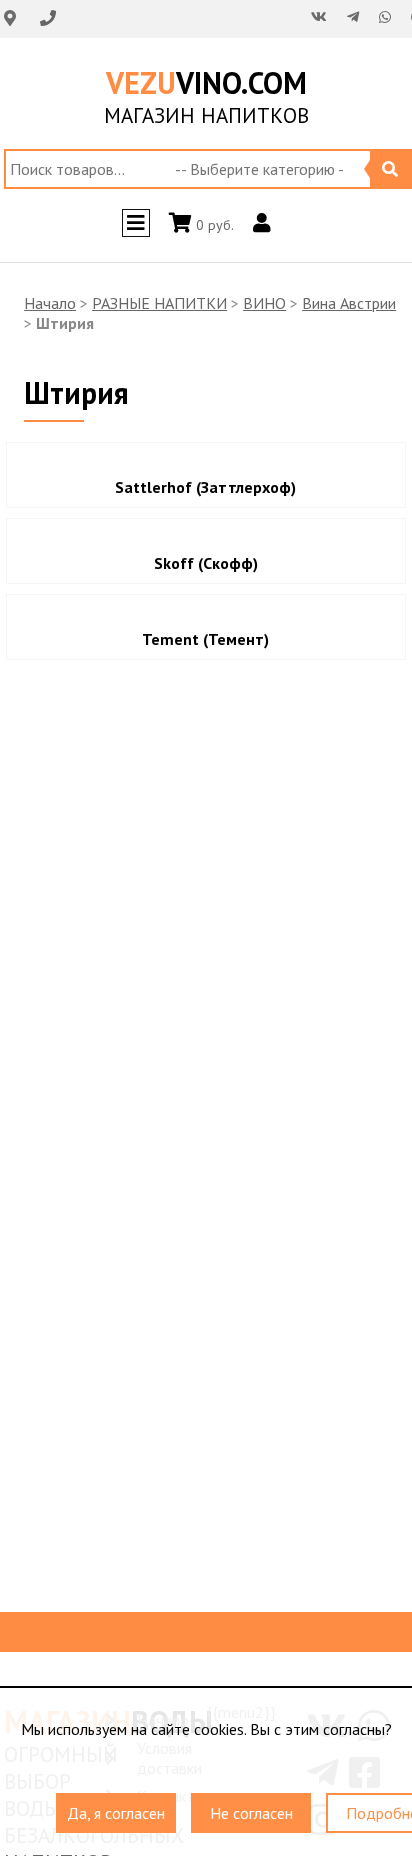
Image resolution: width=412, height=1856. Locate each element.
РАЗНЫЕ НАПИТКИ (159, 303)
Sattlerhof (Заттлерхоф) (205, 487)
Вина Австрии (349, 303)
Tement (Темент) (205, 639)
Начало (50, 303)
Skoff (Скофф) (206, 563)
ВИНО (264, 303)
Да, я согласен (116, 1804)
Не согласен (251, 1804)
